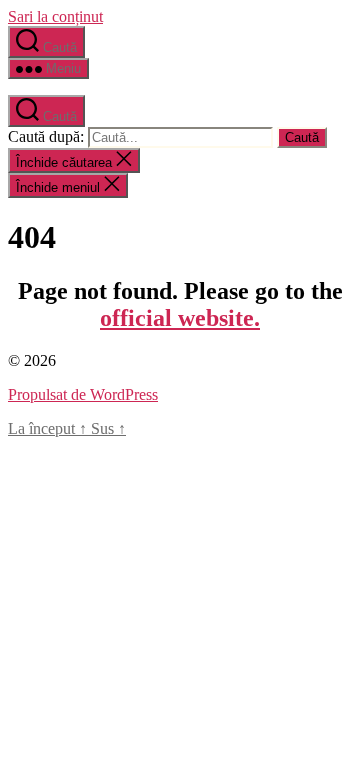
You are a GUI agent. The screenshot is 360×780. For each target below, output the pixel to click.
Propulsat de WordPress (83, 394)
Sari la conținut (55, 16)
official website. (180, 318)
